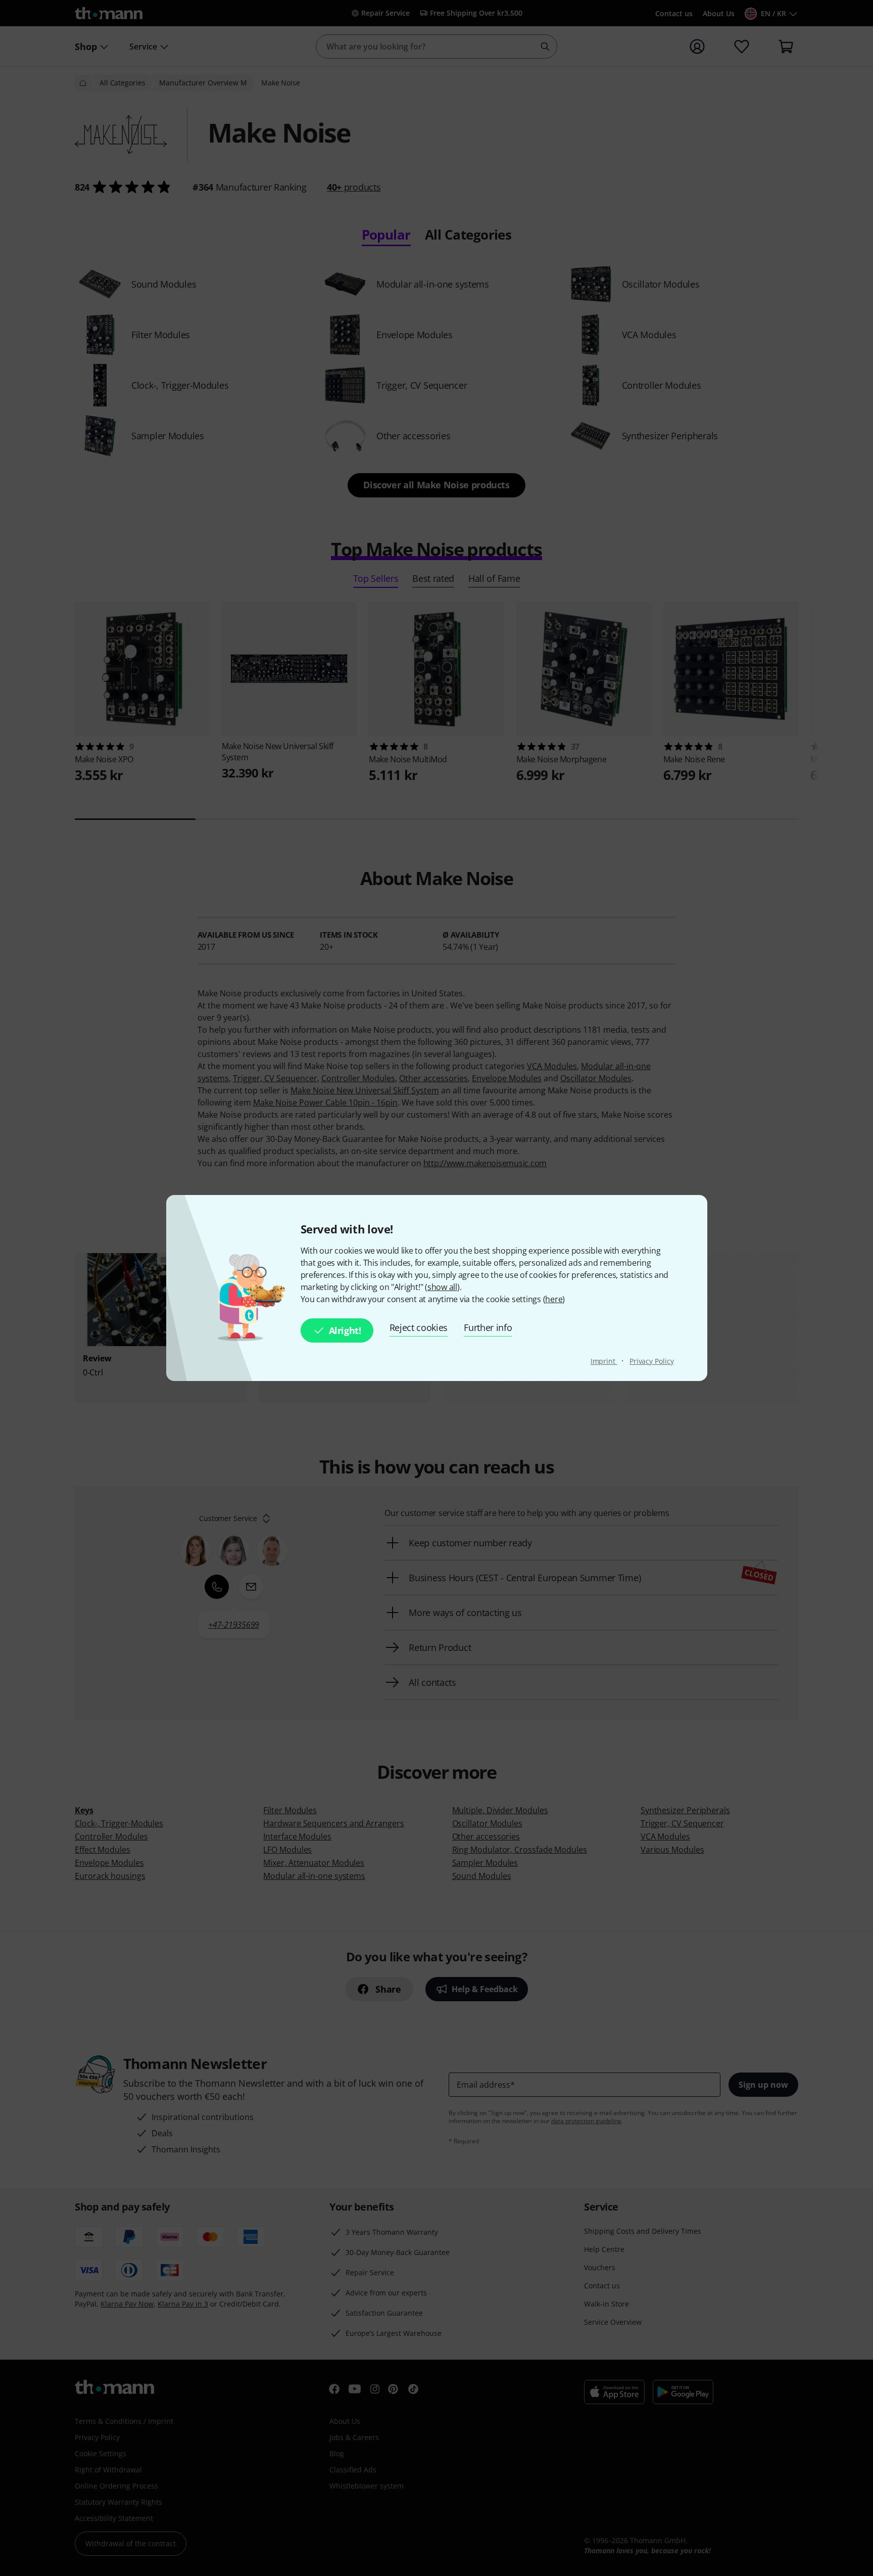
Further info (488, 1327)
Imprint (604, 1361)
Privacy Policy (652, 1361)
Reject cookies (419, 1327)
